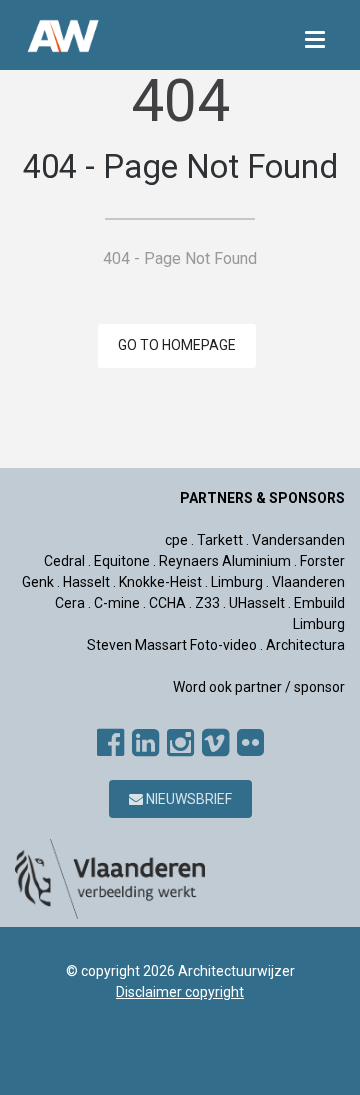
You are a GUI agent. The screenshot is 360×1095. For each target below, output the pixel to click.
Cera (70, 603)
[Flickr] (250, 743)
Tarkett (220, 540)
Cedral (64, 561)
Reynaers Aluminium (225, 561)
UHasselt (257, 603)
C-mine (117, 603)
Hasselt (86, 582)
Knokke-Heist (160, 582)
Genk (38, 582)
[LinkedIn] (145, 743)
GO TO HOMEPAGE (177, 345)
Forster (322, 561)
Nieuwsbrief (187, 799)
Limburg (237, 582)
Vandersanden (298, 540)
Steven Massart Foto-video (172, 645)
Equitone (122, 561)
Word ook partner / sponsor (259, 687)
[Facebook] (110, 743)
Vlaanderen (308, 582)
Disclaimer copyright (180, 992)
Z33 (207, 603)
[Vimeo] (215, 743)
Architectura (305, 645)
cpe (176, 540)
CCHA (167, 603)
